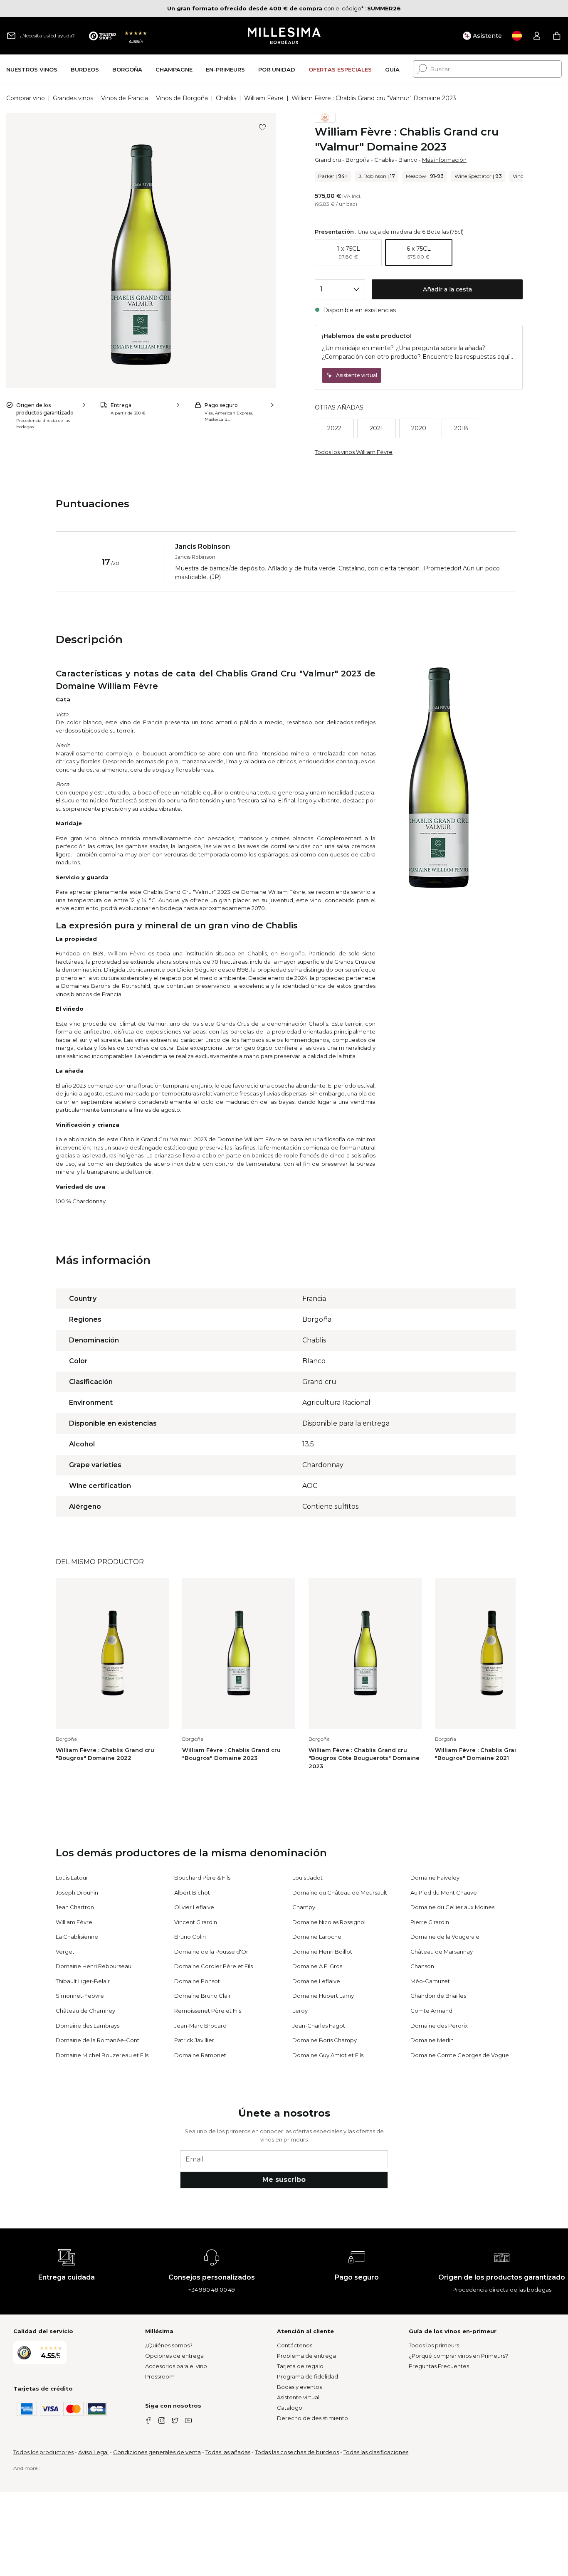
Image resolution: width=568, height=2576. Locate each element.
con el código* (265, 8)
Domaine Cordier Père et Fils (214, 1966)
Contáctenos (295, 2345)
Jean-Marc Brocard (200, 2026)
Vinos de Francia (125, 98)
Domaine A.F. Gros (317, 1966)
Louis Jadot (307, 1878)
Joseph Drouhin (77, 1893)
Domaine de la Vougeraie (445, 1937)
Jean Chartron (75, 1907)
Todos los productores (43, 2452)
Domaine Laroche (317, 1937)
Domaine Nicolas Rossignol (329, 1922)
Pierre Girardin (430, 1922)
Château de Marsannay (442, 1952)
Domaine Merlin (432, 2040)
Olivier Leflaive (194, 1907)
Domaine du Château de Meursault (340, 1893)
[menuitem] (32, 69)
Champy (304, 1907)
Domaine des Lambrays (88, 2026)
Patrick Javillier (194, 2040)
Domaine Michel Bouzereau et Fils (102, 2055)
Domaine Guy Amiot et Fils (328, 2055)
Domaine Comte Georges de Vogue (460, 2055)
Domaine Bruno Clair (203, 1996)
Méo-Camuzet (430, 1981)
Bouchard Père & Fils (202, 1878)
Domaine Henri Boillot (322, 1952)
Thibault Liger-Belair (83, 1981)
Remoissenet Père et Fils (208, 2011)
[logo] (284, 36)
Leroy (300, 2011)
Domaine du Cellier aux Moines (452, 1907)
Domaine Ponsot (197, 1981)
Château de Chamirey (85, 2011)
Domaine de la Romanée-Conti (98, 2040)
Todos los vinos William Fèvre (354, 452)
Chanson (422, 1966)
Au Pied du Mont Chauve (444, 1893)
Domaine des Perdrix (439, 2026)
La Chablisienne (77, 1937)
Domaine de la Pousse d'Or (211, 1952)
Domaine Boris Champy (325, 2040)
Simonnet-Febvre (80, 1996)
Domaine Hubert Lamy (323, 1996)
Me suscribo (284, 2180)
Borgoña (358, 160)
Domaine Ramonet (200, 2055)
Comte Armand (431, 2011)
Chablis (226, 98)
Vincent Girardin (196, 1922)
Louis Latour (72, 1878)
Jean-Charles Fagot (319, 2026)
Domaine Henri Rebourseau (94, 1966)
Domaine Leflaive (316, 1981)
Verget (65, 1952)
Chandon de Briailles (438, 1996)
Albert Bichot (192, 1893)
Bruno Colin (190, 1937)
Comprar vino (26, 98)
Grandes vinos (73, 98)
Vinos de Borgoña (182, 98)
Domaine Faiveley (435, 1878)
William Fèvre (264, 98)
